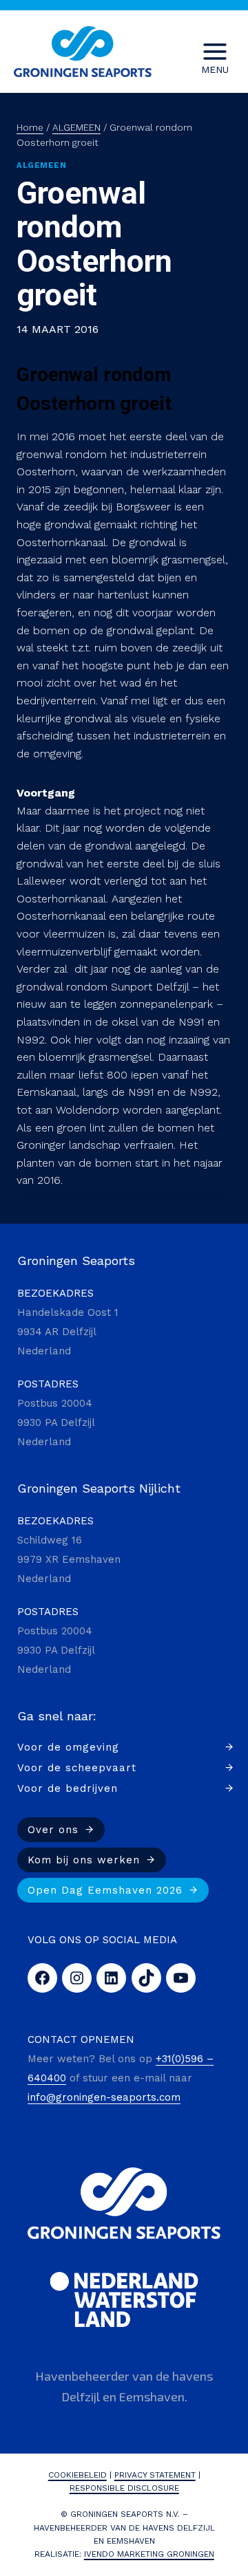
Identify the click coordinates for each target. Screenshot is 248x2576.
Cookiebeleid (77, 2475)
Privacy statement (155, 2475)
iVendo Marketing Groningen (149, 2554)
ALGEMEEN (41, 165)
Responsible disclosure (124, 2488)
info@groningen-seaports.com (104, 2097)
